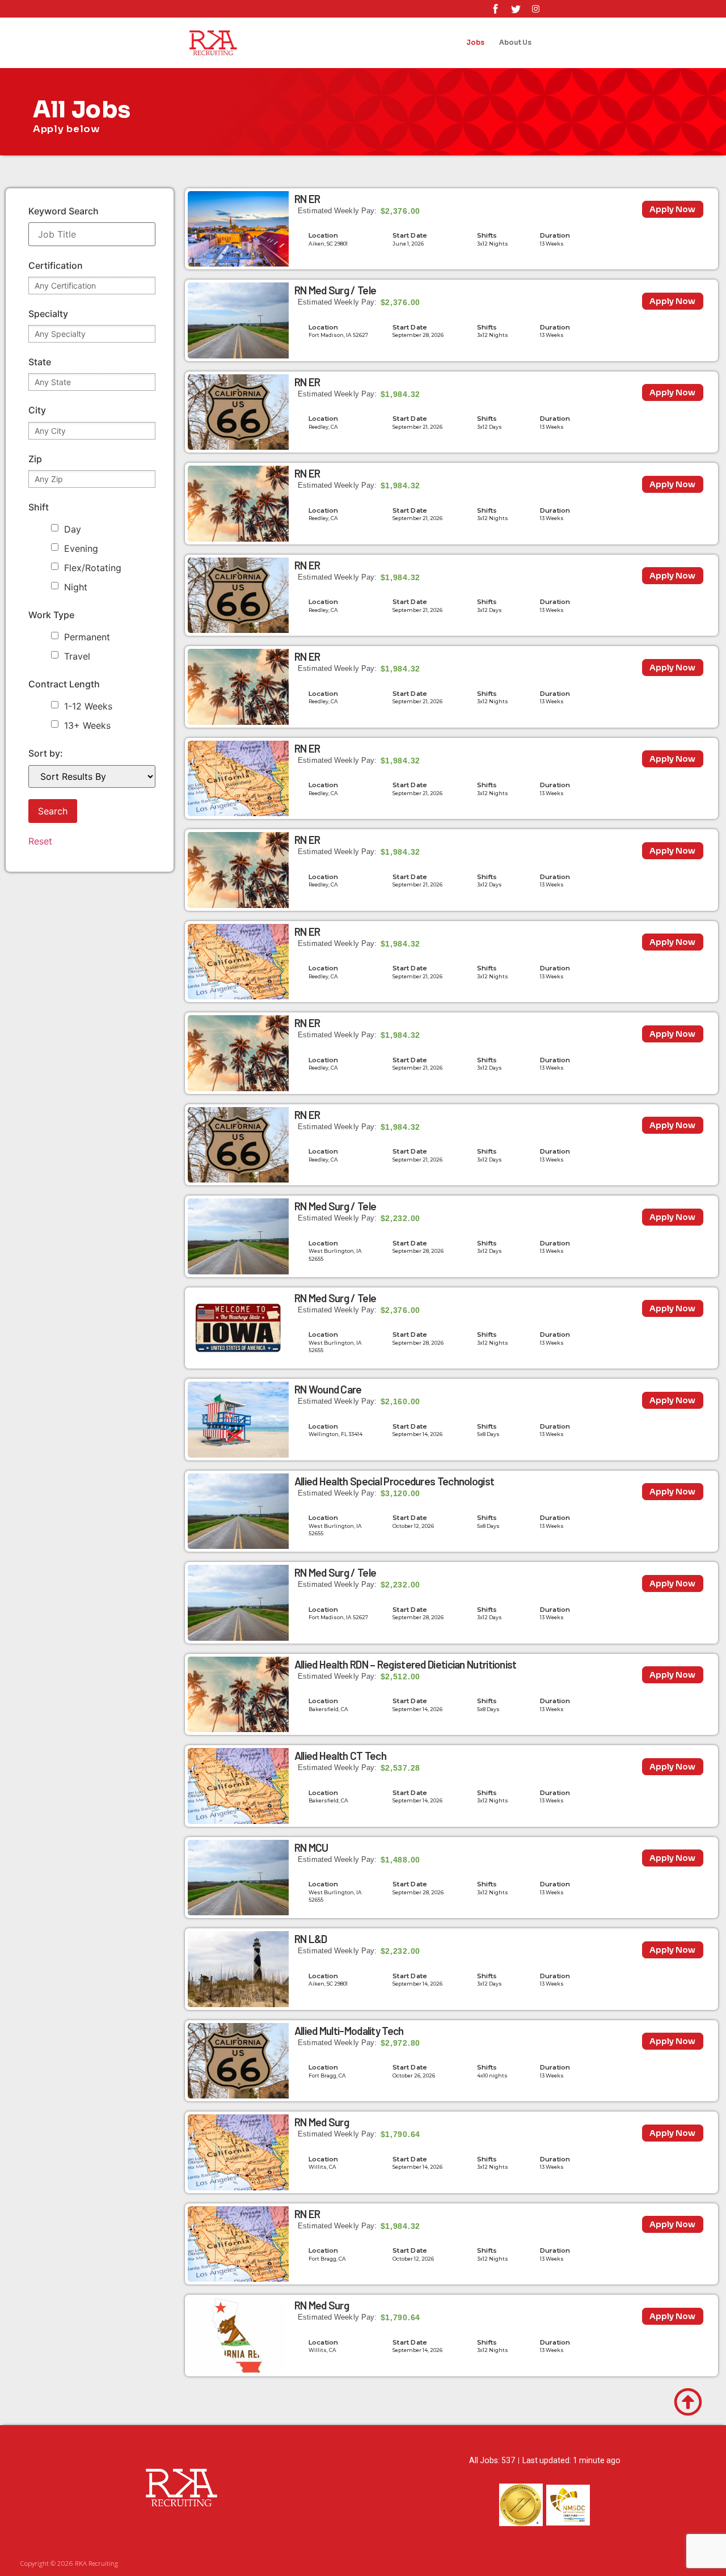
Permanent (87, 637)
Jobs (475, 43)
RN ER (307, 199)
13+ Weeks (87, 725)
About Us (515, 43)
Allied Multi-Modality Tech (349, 2031)
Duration (555, 235)
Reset (40, 841)
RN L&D (311, 1939)
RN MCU (311, 1847)
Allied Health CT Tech (340, 1756)
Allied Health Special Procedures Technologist (394, 1481)
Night (76, 587)
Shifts (487, 235)
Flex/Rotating (93, 568)
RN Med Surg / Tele (335, 290)
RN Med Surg (322, 2122)
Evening (81, 548)
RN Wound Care (328, 1389)
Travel (77, 656)
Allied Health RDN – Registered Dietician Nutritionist (406, 1664)
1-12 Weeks (88, 706)
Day (73, 529)
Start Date (410, 235)
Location (324, 235)
